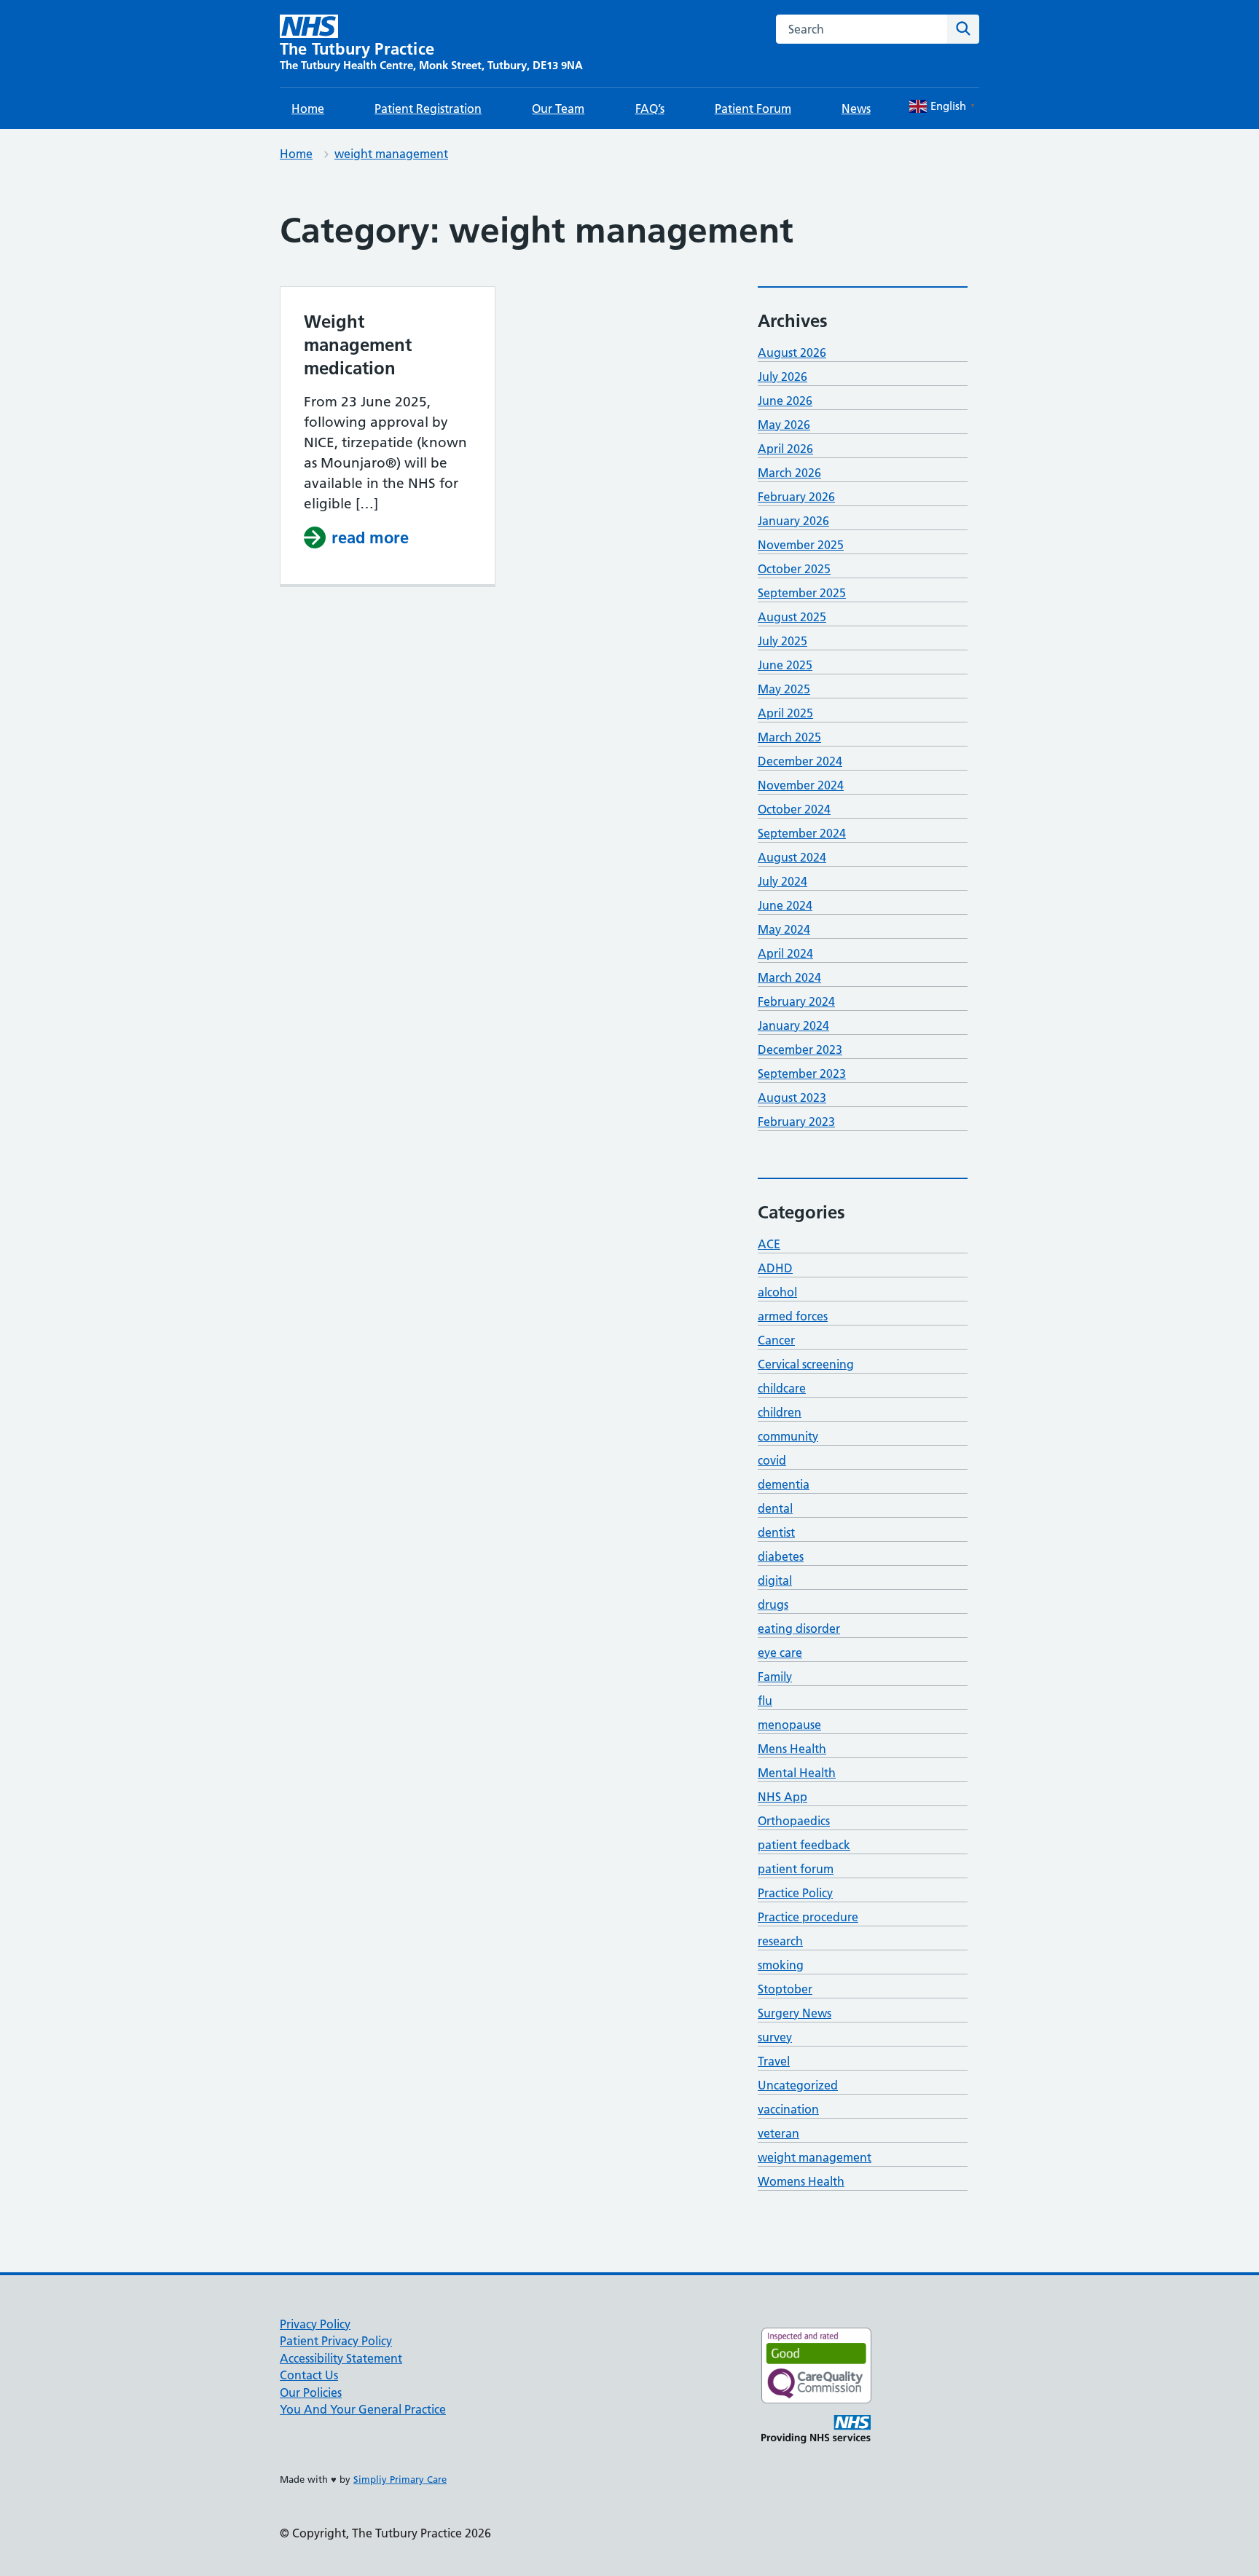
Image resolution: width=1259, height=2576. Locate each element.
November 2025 (801, 545)
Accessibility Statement (341, 2358)
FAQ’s (650, 109)
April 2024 (785, 953)
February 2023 (796, 1122)
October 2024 (794, 809)
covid (772, 1460)
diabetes (781, 1556)
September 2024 (802, 833)
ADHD (775, 1268)
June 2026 (785, 401)
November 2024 (801, 785)
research (780, 1941)
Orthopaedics (794, 1821)
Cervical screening (806, 1364)
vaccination (788, 2109)
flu (765, 1701)
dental (775, 1508)
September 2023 (802, 1074)
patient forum (796, 1869)
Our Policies (311, 2392)
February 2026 (796, 497)
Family (775, 1677)
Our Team (558, 109)
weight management (391, 154)
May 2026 (784, 425)
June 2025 (785, 665)
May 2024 (784, 929)
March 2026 (789, 473)
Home (308, 109)
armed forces (793, 1316)
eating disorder (799, 1628)
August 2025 (792, 617)
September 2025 (802, 593)
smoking (781, 1965)
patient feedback (804, 1845)
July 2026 (783, 377)
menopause (789, 1725)
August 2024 (792, 857)
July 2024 (783, 881)
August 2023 (792, 1098)
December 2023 (800, 1049)
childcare (782, 1388)
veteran (778, 2133)
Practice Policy (795, 1893)
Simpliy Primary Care (400, 2479)
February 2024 (796, 1001)
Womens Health (801, 2181)
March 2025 (789, 737)
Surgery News (795, 2013)
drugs (773, 1604)
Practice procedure (808, 1917)
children (780, 1412)
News (856, 109)
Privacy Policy (315, 2324)
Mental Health (797, 1773)
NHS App (783, 1797)
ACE (769, 1244)
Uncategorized (798, 2085)
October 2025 (794, 569)
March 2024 (789, 977)
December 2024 (800, 761)
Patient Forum (753, 109)
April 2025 (785, 713)
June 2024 (785, 905)
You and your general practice (363, 2409)
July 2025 (783, 641)
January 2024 (793, 1025)
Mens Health (792, 1749)
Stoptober (785, 1989)
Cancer (776, 1340)
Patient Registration (428, 109)
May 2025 (784, 689)
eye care (780, 1653)
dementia (784, 1484)
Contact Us (309, 2375)
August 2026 (792, 352)
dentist (776, 1532)
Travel (774, 2061)
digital (775, 1580)
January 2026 (793, 521)
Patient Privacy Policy (336, 2341)
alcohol (777, 1292)
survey (775, 2037)
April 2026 (785, 449)
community (788, 1436)
